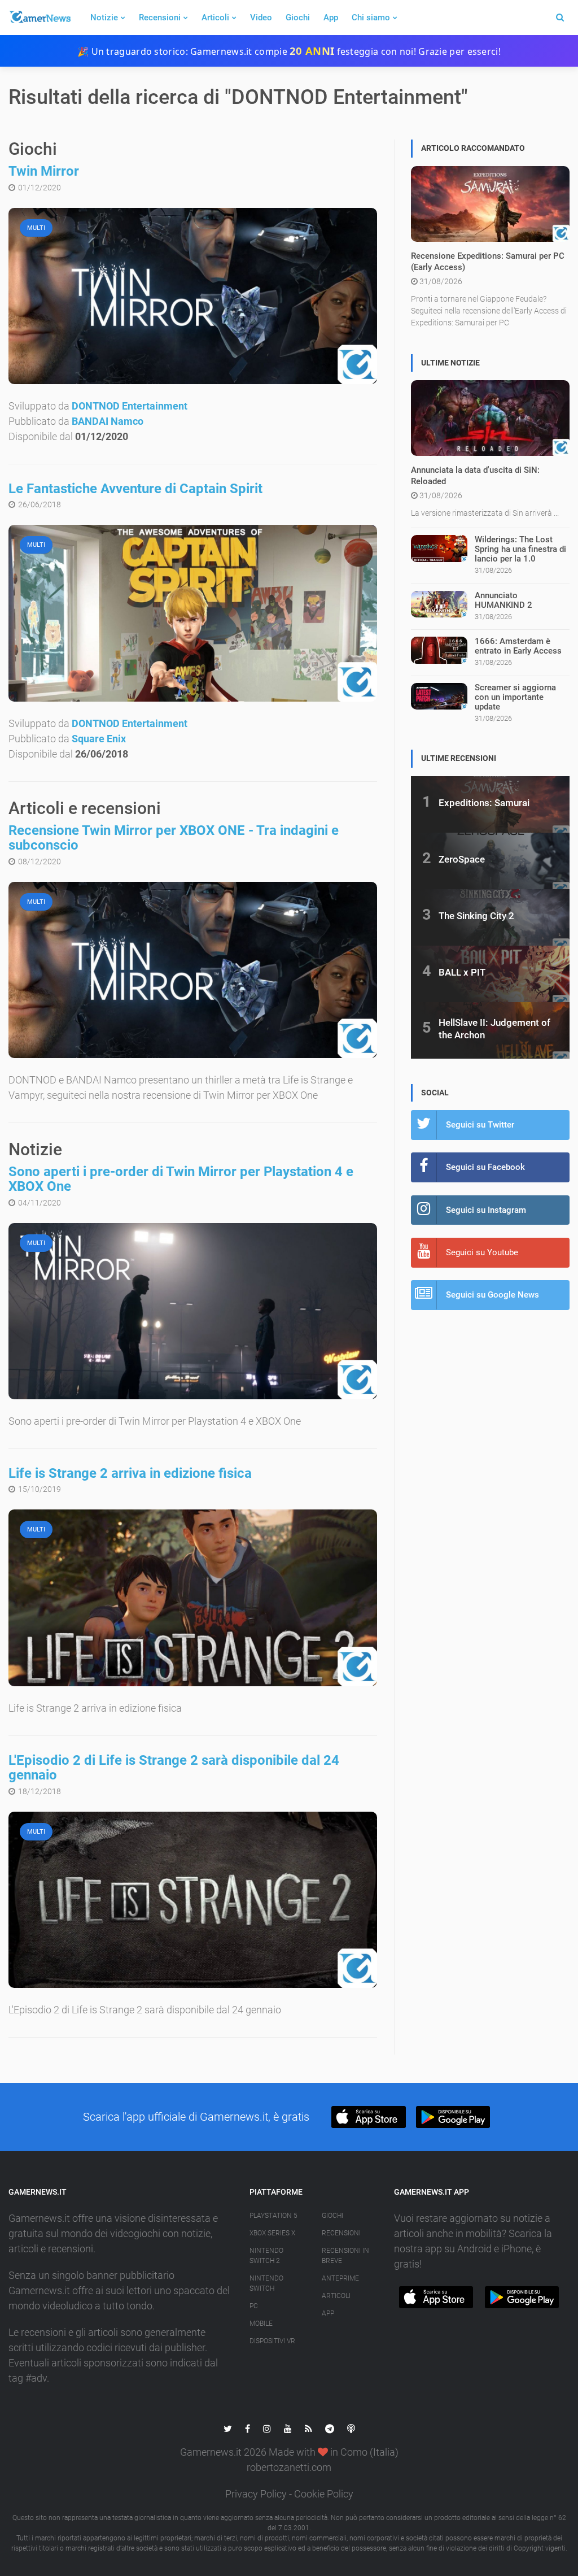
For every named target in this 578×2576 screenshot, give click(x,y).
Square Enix (99, 739)
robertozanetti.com (289, 2467)
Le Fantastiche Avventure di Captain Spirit (135, 489)
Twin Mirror (44, 171)
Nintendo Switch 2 (266, 2256)
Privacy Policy (256, 2494)
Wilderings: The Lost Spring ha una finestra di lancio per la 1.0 (520, 549)
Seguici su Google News (492, 1295)
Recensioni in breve (345, 2256)
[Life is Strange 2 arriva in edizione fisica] (193, 1598)
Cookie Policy (324, 2494)
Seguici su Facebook (485, 1167)
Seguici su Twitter (480, 1125)
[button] (368, 2117)
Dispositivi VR (272, 2341)
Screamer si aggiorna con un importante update (515, 697)
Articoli (215, 18)
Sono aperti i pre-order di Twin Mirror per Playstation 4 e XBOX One (181, 1179)
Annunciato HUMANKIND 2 (503, 600)
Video (261, 18)
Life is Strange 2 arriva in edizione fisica (130, 1473)
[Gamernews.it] (40, 18)
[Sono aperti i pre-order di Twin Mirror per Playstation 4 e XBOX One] (193, 1311)
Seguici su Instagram (486, 1210)
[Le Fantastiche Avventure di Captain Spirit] (193, 613)
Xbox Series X (272, 2233)
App (331, 18)
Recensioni (160, 18)
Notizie (104, 18)
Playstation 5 (273, 2216)
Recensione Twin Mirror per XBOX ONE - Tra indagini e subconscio (174, 838)
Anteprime (340, 2278)
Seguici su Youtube (482, 1252)
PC (254, 2306)
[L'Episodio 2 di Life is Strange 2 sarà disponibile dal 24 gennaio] (193, 1900)
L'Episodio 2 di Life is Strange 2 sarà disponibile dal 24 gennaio (174, 1768)
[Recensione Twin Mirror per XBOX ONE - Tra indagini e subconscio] (193, 970)
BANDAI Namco (108, 421)
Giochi (298, 18)
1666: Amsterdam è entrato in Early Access (518, 646)
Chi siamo (371, 18)
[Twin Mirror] (193, 296)
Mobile (261, 2323)
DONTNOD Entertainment (130, 406)
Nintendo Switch (266, 2283)
